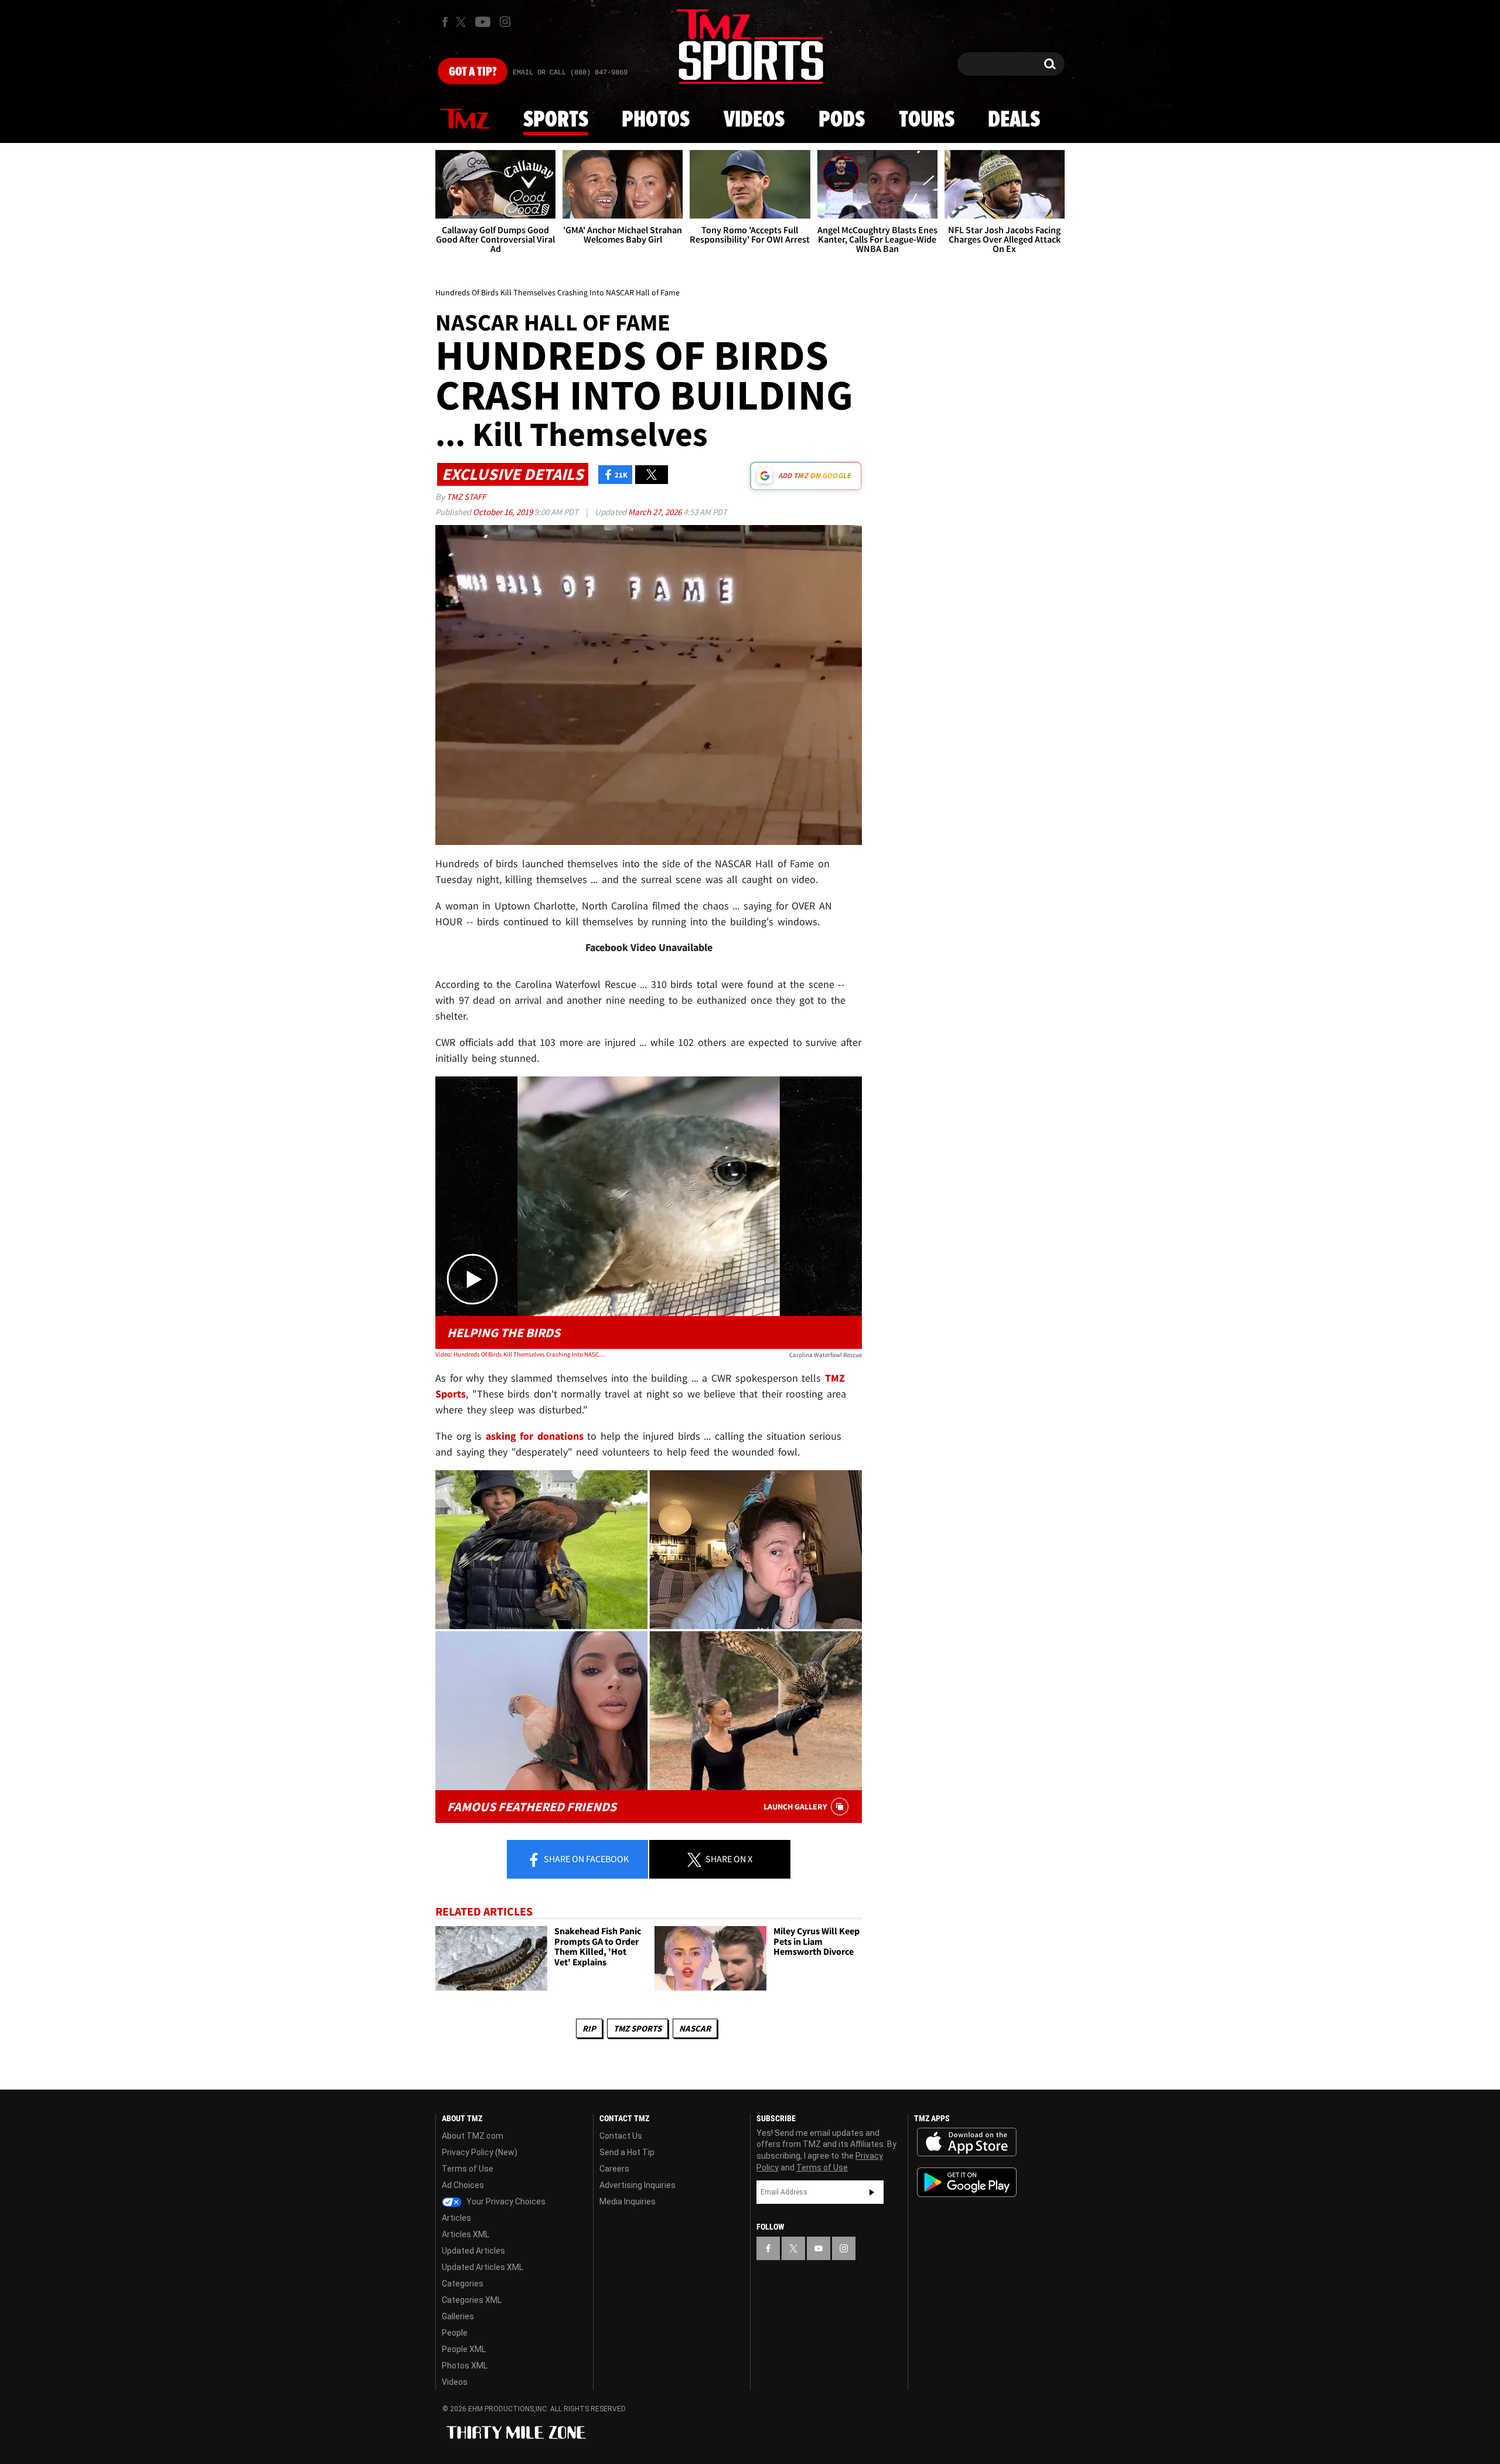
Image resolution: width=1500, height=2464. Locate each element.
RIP (589, 2028)
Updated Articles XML (483, 2267)
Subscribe (872, 2192)
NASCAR (695, 2028)
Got (473, 72)
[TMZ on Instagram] (505, 22)
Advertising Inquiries (637, 2185)
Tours (927, 120)
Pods (842, 120)
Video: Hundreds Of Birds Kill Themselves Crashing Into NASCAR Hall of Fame (521, 1354)
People (455, 2333)
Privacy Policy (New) (480, 2152)
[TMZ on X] (463, 22)
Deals (1014, 120)
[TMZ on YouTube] (819, 2248)
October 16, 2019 (504, 512)
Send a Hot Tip (627, 2152)
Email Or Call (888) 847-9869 (570, 73)
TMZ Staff (466, 497)
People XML (464, 2349)
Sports (556, 120)
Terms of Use (468, 2169)
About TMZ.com (473, 2136)
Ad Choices (463, 2185)
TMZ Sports (637, 2028)
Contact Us (621, 2136)
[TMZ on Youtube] (483, 22)
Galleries (458, 2316)
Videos (754, 120)
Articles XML (466, 2234)
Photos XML (465, 2366)
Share (585, 1859)
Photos (656, 120)
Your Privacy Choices (505, 2201)
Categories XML (472, 2300)
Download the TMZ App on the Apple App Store (967, 2142)
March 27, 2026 (656, 512)
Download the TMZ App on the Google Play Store (967, 2182)
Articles (456, 2218)
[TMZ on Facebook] (445, 22)
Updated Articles (473, 2251)
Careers (614, 2169)
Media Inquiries (628, 2201)
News (465, 120)
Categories (463, 2284)
